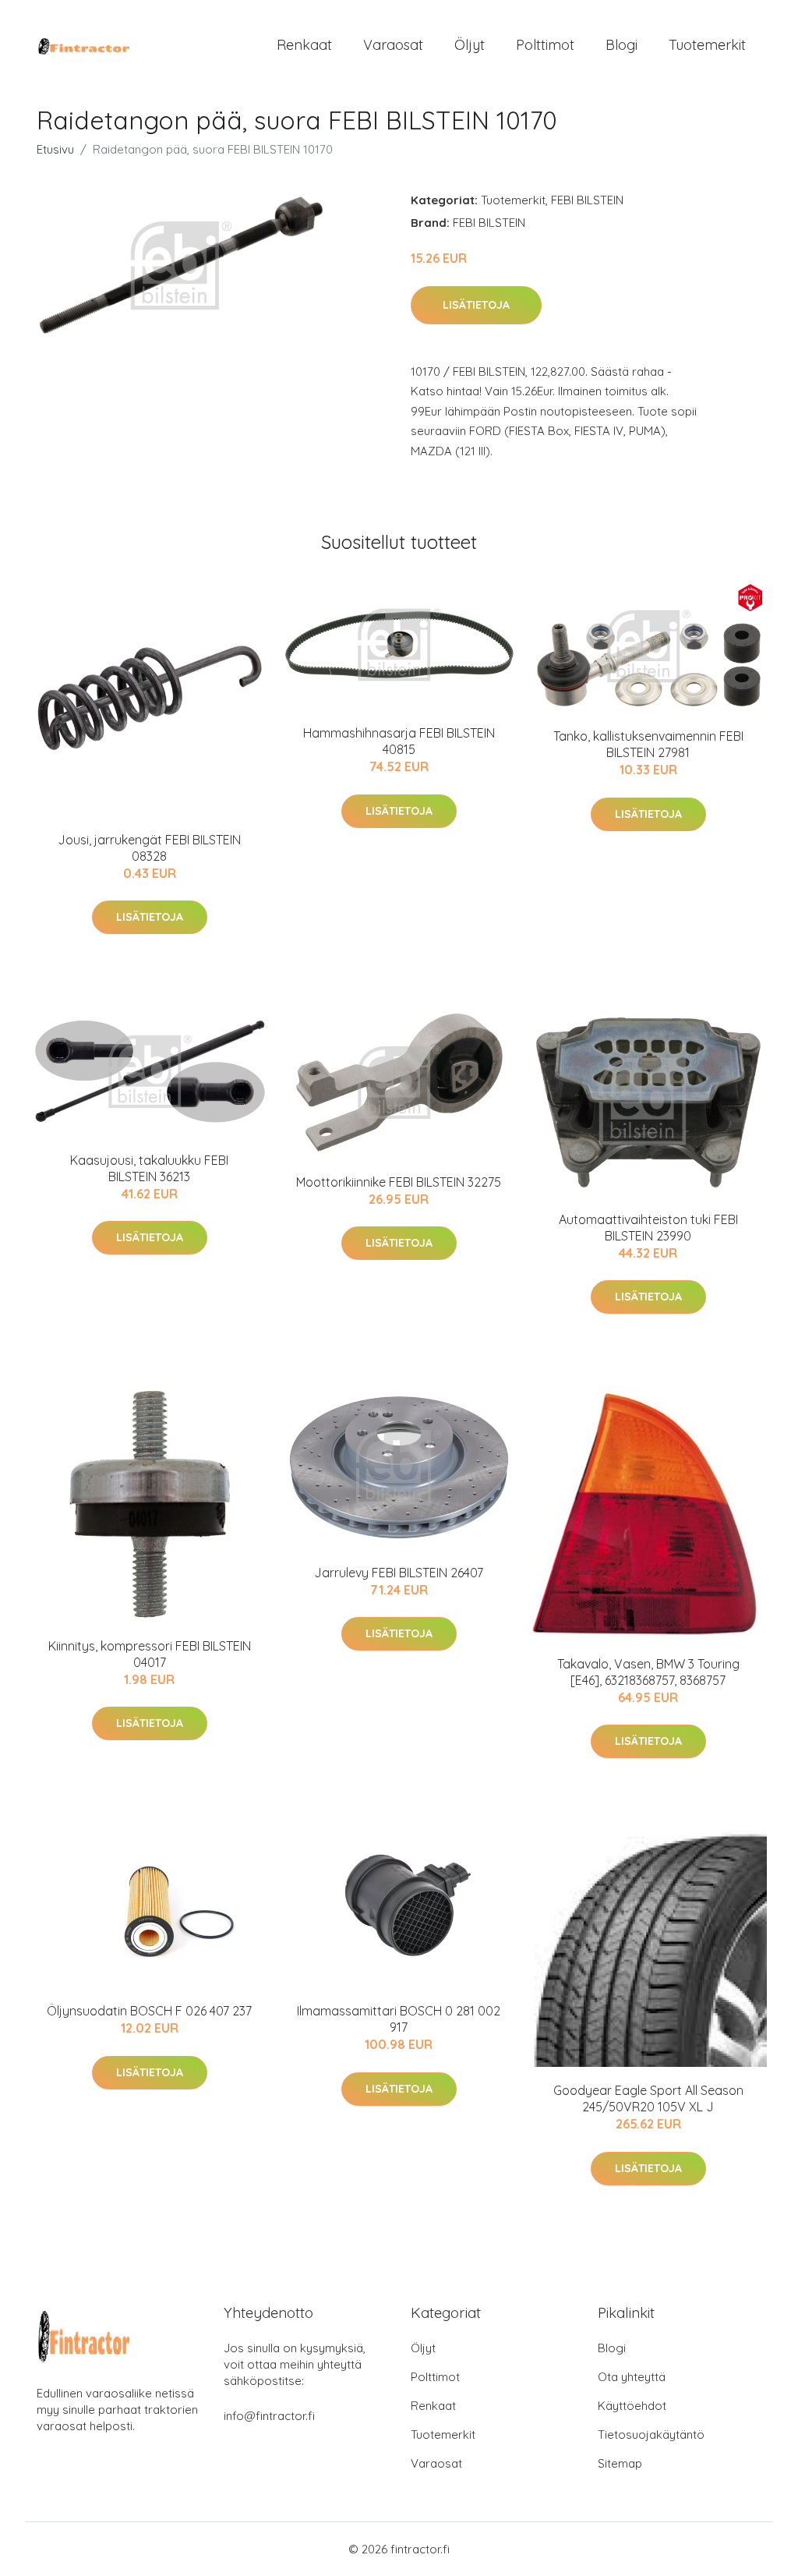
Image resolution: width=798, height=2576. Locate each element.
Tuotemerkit (707, 45)
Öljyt (470, 45)
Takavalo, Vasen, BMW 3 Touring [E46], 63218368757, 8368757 (648, 1672)
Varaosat (393, 45)
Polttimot (545, 45)
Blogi (621, 45)
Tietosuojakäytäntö (651, 2434)
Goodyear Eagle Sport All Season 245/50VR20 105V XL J (648, 2098)
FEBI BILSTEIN (587, 200)
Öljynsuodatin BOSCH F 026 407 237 (149, 2011)
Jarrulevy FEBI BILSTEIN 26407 (399, 1573)
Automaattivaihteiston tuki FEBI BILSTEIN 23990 (648, 1228)
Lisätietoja (476, 305)
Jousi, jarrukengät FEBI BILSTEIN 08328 (149, 848)
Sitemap (620, 2463)
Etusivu (55, 149)
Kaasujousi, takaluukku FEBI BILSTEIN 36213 (149, 1168)
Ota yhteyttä (632, 2377)
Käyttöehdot (632, 2406)
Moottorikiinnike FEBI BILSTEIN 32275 (399, 1182)
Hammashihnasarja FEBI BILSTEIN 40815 (399, 741)
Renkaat (304, 45)
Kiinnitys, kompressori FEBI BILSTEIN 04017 (150, 1654)
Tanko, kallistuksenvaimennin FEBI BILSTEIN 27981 (648, 744)
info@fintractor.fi (269, 2416)
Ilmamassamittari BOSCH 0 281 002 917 (399, 2019)
